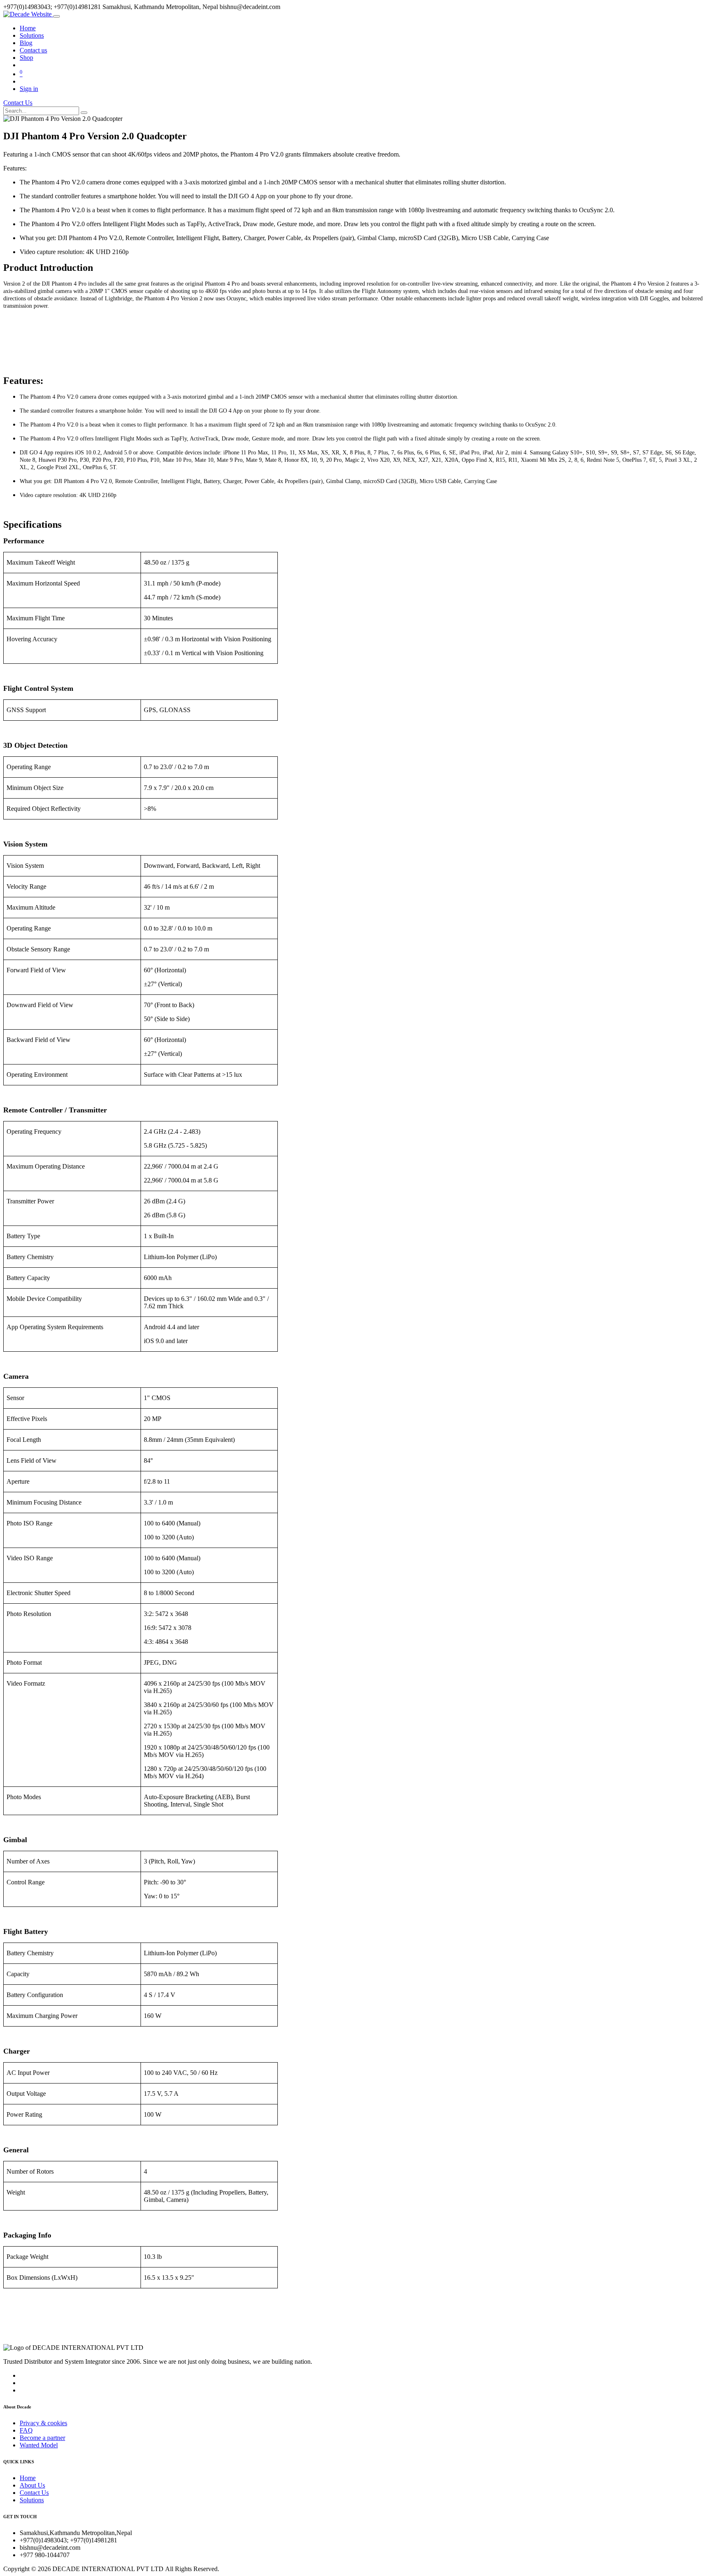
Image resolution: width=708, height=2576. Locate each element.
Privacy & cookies (43, 2423)
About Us (32, 2485)
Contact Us (18, 103)
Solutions (32, 2500)
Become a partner (42, 2438)
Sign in (29, 89)
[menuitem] (28, 28)
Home (28, 2478)
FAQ (26, 2430)
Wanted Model (39, 2445)
